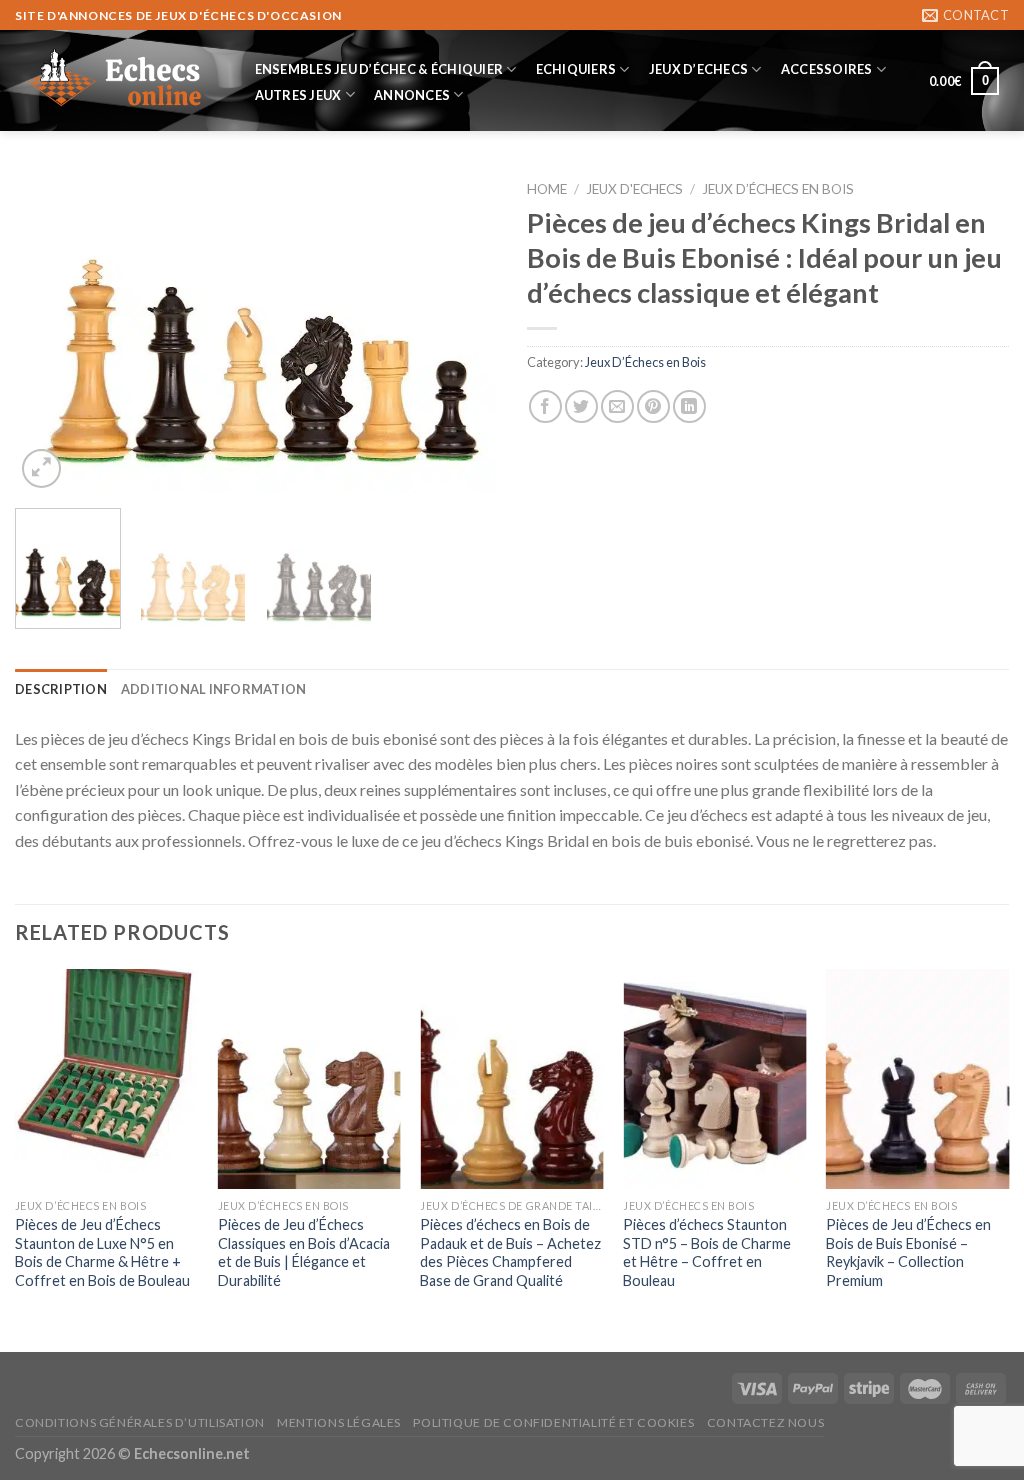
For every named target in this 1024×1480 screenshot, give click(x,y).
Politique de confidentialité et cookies (553, 1422)
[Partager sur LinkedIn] (689, 406)
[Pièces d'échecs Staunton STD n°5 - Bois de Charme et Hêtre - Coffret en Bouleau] (714, 1079)
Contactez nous (766, 1422)
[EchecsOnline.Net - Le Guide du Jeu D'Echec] (115, 81)
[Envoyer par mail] (617, 406)
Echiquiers (576, 69)
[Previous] (50, 332)
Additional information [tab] (214, 689)
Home (547, 189)
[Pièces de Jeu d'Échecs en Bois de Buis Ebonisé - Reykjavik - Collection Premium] (917, 1079)
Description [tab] (61, 689)
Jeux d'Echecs (634, 189)
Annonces (412, 95)
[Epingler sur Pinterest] (653, 406)
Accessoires (827, 69)
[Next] (462, 332)
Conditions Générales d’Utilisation (140, 1422)
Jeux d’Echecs (698, 69)
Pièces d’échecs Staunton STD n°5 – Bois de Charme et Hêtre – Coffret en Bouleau (707, 1252)
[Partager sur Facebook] (545, 406)
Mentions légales (339, 1422)
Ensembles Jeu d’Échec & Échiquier (379, 69)
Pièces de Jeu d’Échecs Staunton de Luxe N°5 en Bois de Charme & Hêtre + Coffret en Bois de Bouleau (102, 1252)
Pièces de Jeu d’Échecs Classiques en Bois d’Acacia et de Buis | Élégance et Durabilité (304, 1252)
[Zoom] (41, 468)
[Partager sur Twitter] (581, 406)
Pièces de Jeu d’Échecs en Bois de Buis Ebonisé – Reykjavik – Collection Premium (908, 1252)
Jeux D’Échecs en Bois (778, 189)
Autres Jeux (298, 95)
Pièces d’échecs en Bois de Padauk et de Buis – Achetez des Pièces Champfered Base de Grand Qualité (510, 1252)
